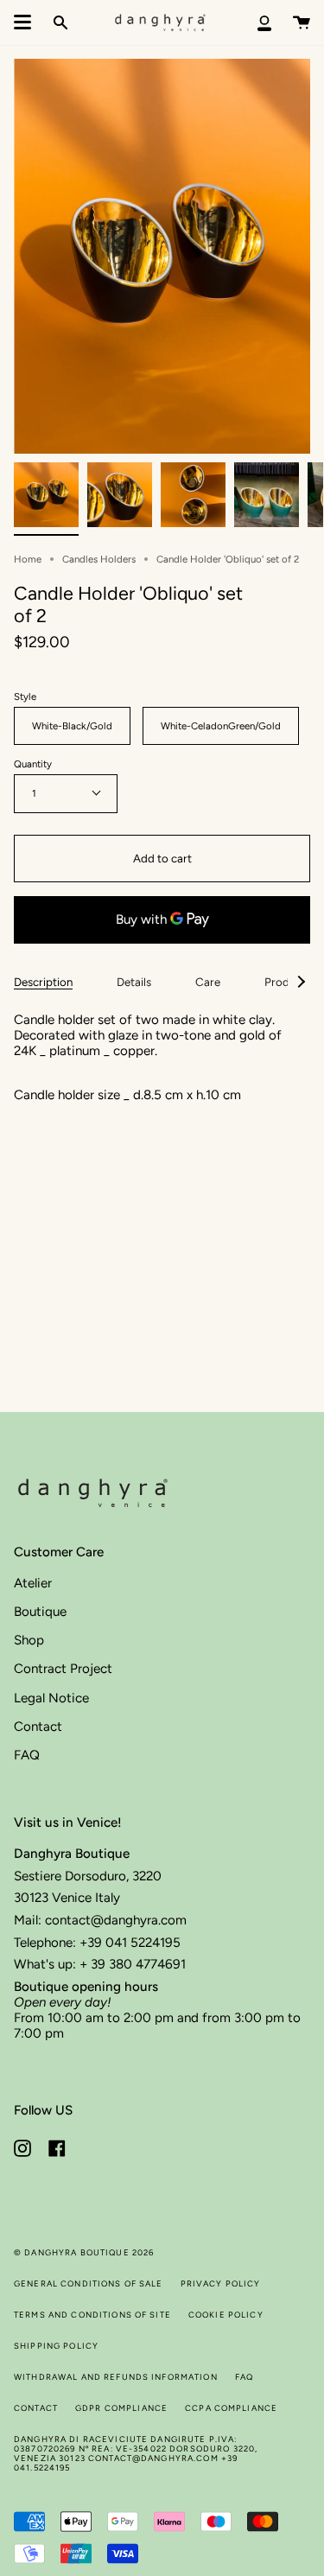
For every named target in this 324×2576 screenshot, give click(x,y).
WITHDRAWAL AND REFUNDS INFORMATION (116, 2377)
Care (208, 982)
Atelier (33, 1583)
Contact (38, 1727)
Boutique (40, 1612)
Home (28, 559)
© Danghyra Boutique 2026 (84, 2252)
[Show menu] (22, 22)
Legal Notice (51, 1698)
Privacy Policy (221, 2283)
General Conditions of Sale (89, 2283)
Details (134, 982)
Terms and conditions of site (92, 2315)
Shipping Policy (56, 2346)
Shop (29, 1640)
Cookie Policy (226, 2315)
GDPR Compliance (121, 2408)
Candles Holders (99, 559)
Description (43, 982)
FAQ (27, 1755)
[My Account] (264, 22)
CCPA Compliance (231, 2408)
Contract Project (63, 1669)
